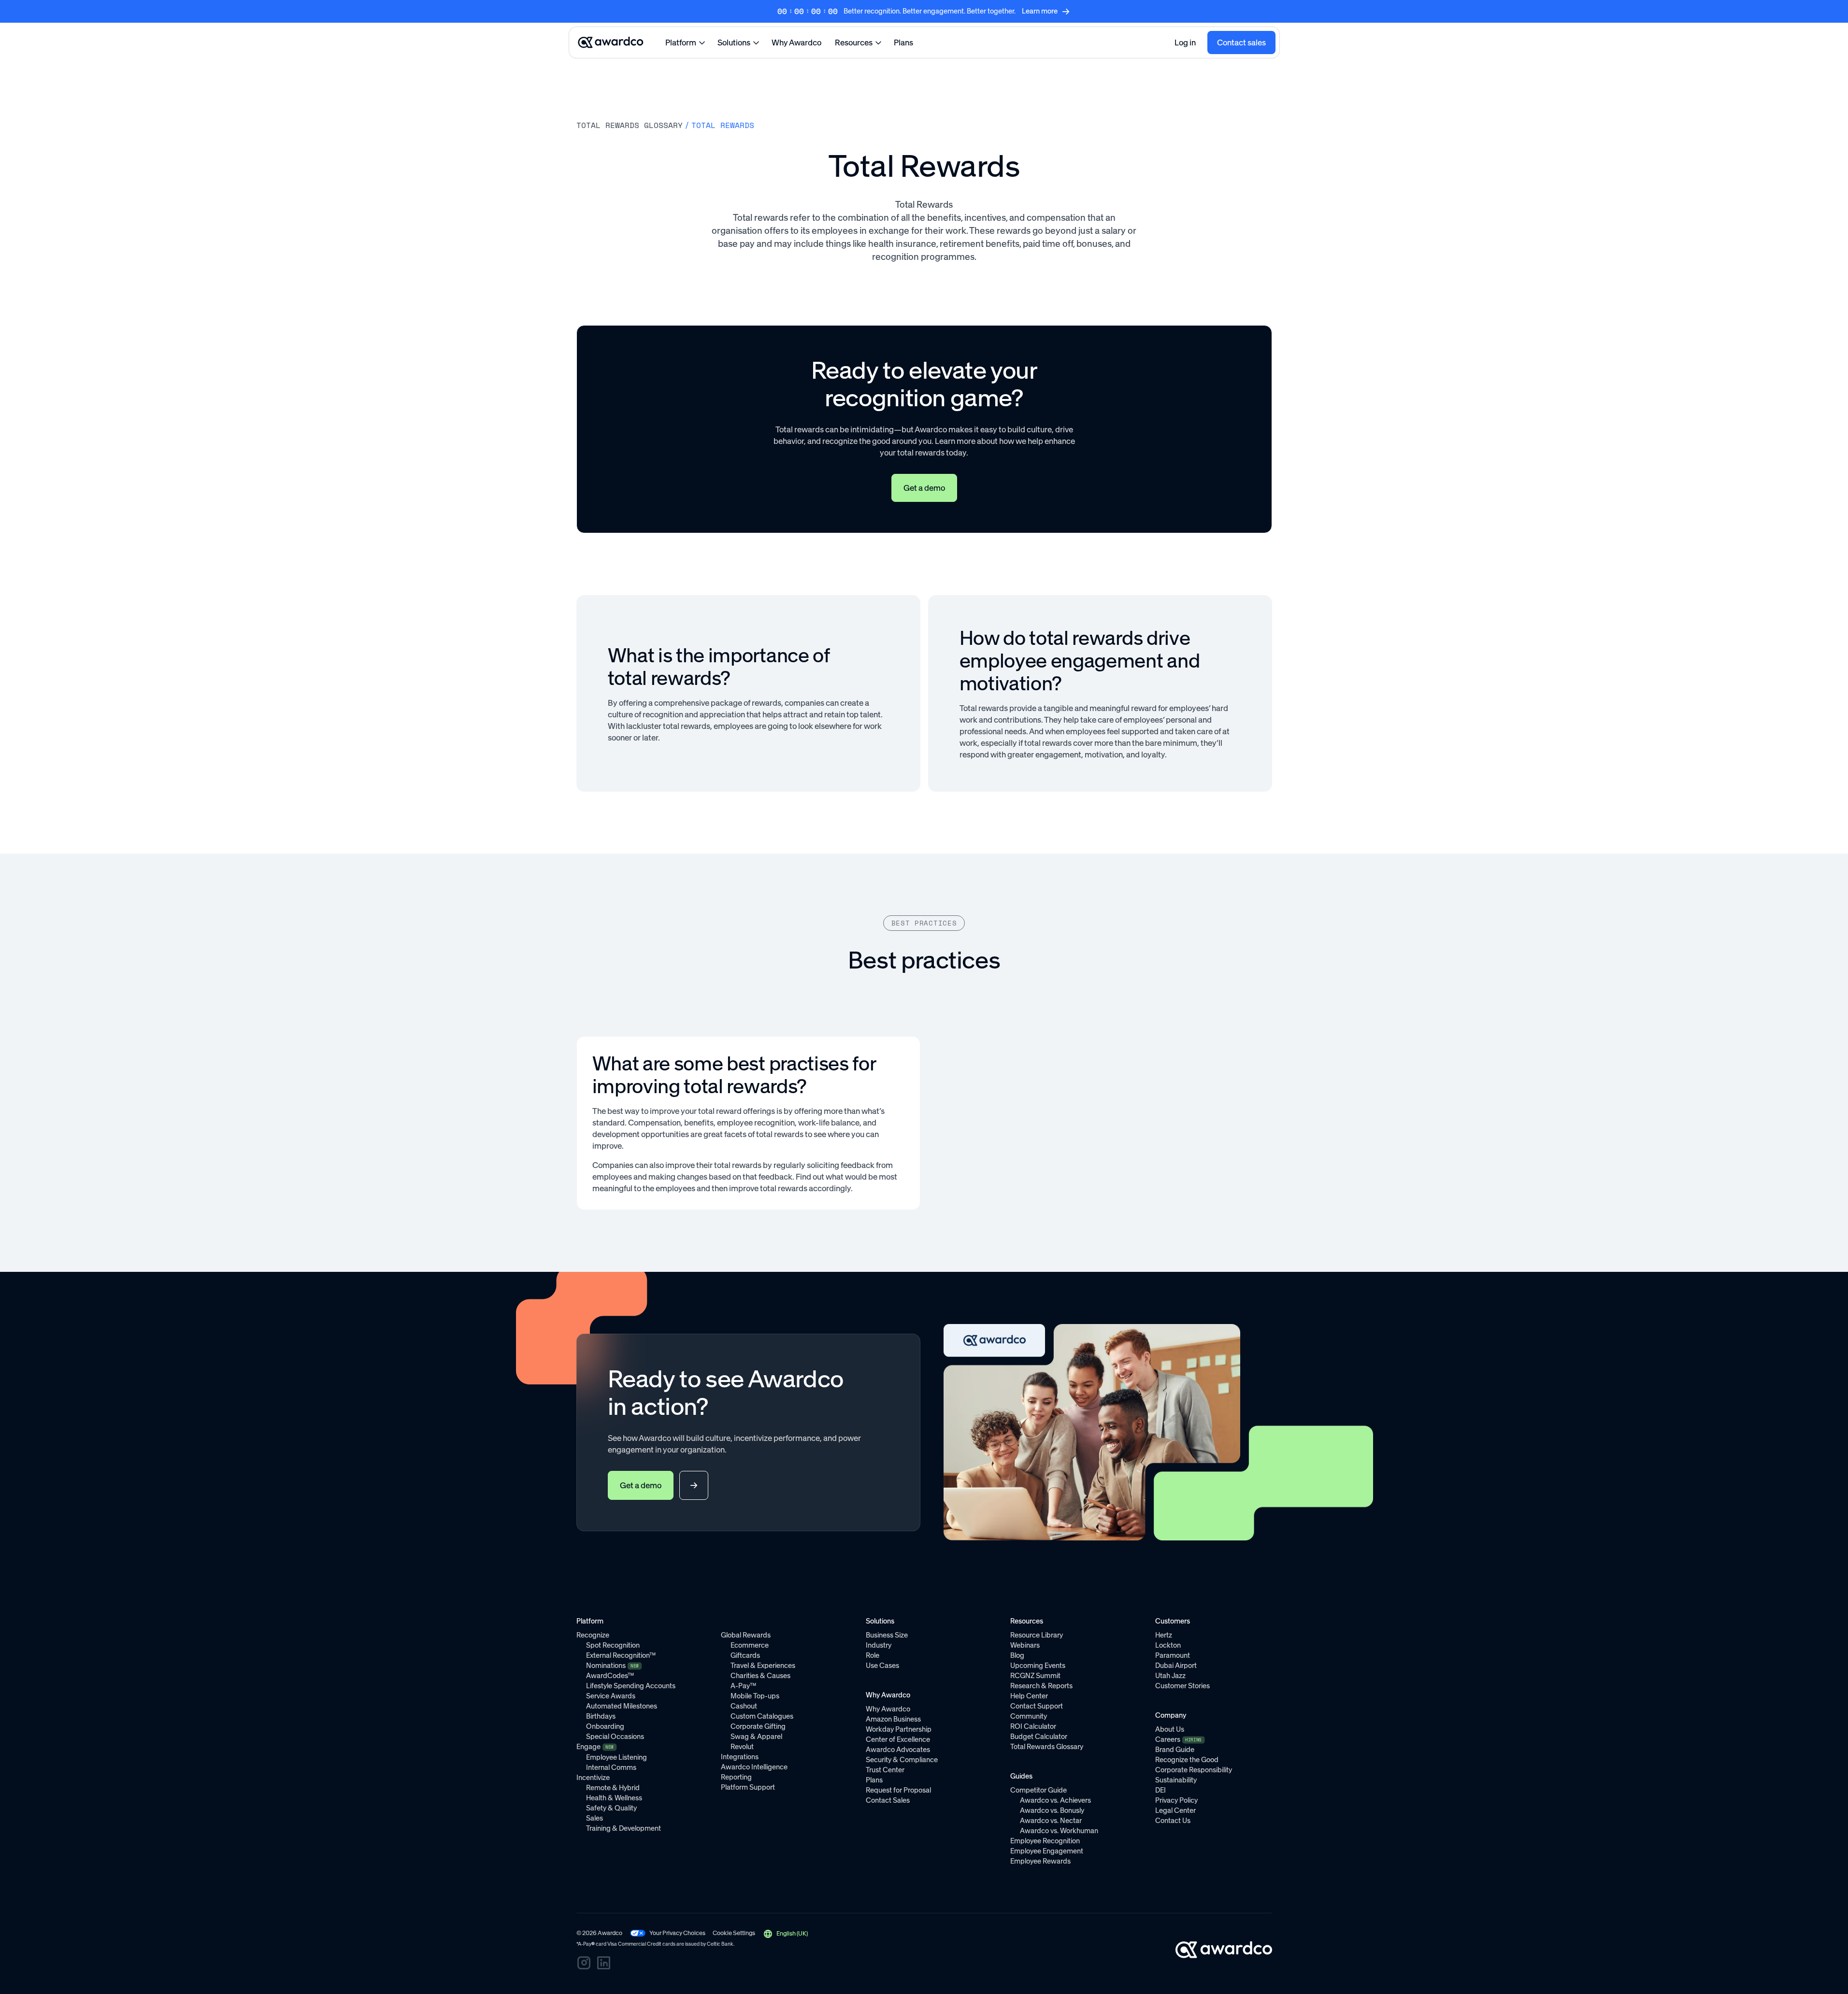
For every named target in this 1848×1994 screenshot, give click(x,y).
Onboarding (605, 1726)
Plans (903, 43)
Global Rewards (746, 1635)
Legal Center (1175, 1810)
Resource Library (1037, 1635)
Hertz (1164, 1635)
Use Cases (882, 1666)
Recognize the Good (1187, 1760)
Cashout (744, 1706)
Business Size (887, 1635)
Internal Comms (611, 1767)
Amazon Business (893, 1719)
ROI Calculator (1033, 1726)
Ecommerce (750, 1645)
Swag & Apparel (756, 1737)
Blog (1017, 1655)
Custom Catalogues (762, 1716)
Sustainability (1176, 1780)
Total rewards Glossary (630, 125)
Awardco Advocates (898, 1750)
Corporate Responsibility (1194, 1770)
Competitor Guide (1039, 1790)
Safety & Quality (611, 1808)
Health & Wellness (614, 1798)
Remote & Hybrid (613, 1788)
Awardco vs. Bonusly (1052, 1810)
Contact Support (1037, 1706)
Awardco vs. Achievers (1055, 1800)
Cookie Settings (734, 1933)
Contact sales (1241, 43)
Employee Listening (616, 1757)
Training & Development (623, 1828)
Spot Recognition (613, 1645)
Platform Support (748, 1787)
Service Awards (611, 1696)
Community (1029, 1716)
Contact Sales (888, 1800)
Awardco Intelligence (754, 1767)
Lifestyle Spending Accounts (631, 1686)
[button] (785, 1934)
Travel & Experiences (763, 1666)
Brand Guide (1175, 1750)
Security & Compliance (902, 1760)
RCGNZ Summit (1035, 1676)
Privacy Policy (1176, 1800)
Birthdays (601, 1716)
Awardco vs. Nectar (1051, 1821)
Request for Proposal (898, 1790)
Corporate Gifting (758, 1726)
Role (873, 1655)
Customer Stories (1182, 1686)
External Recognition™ (621, 1655)
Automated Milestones (622, 1706)
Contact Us (1173, 1821)
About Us (1170, 1729)
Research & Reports (1041, 1686)
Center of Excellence (898, 1739)
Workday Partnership (899, 1729)
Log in (1185, 43)
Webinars (1025, 1645)
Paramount (1173, 1655)
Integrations (740, 1757)
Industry (879, 1645)
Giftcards (745, 1655)
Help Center (1029, 1696)
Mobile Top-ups (755, 1696)
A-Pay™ (743, 1686)
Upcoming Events (1038, 1666)
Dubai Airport (1176, 1666)
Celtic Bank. (721, 1944)
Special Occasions (615, 1737)
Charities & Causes (760, 1676)
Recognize (593, 1635)
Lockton (1168, 1645)
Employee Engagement (1047, 1851)
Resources (854, 43)
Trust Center (885, 1770)
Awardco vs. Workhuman (1059, 1831)
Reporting (736, 1777)
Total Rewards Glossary (1047, 1747)
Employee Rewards (1040, 1861)
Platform (681, 43)
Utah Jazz (1170, 1676)
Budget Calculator (1039, 1737)
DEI (1160, 1790)
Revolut (742, 1747)
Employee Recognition (1045, 1841)
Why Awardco (796, 43)
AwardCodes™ (610, 1676)
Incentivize (593, 1778)
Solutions (734, 43)
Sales (595, 1818)
